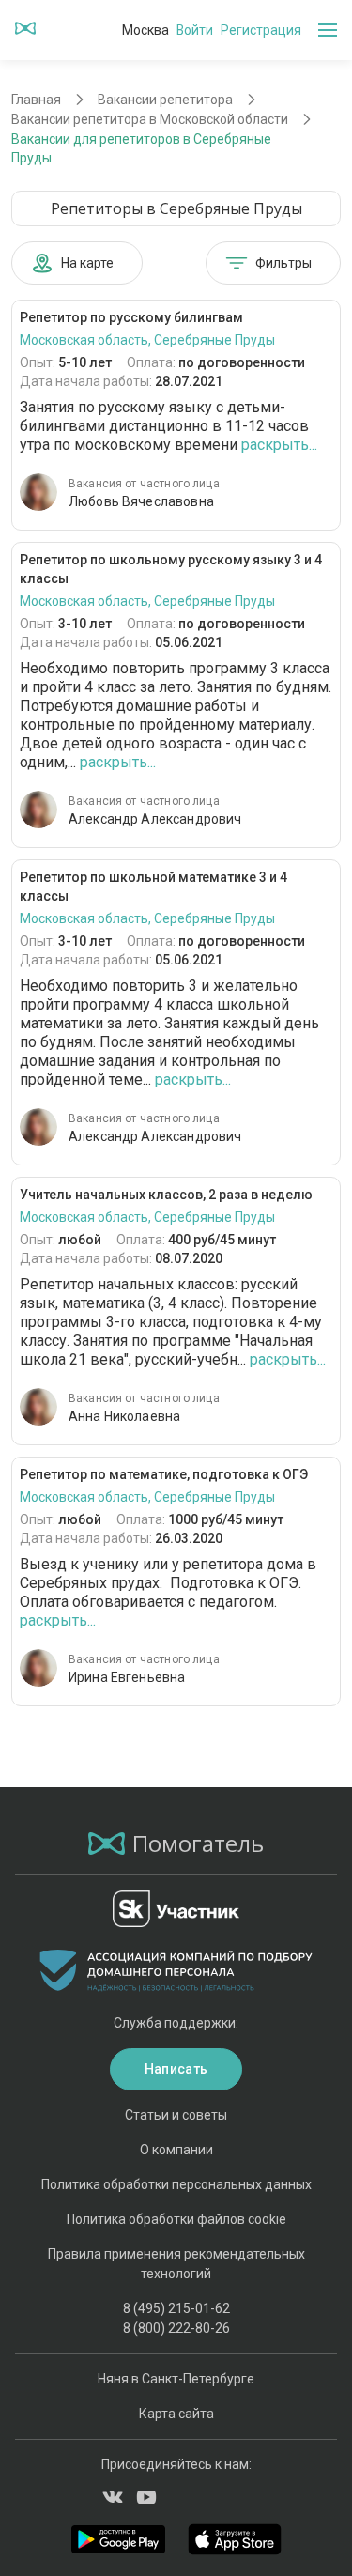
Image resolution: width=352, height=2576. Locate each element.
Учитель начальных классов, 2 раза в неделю (166, 1195)
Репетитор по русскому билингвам (131, 317)
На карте (87, 263)
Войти (195, 30)
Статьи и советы (176, 2115)
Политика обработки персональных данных (176, 2184)
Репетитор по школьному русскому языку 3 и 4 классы (171, 569)
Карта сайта (176, 2414)
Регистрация (261, 30)
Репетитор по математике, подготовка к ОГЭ (164, 1474)
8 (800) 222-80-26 (176, 2328)
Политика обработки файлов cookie (176, 2219)
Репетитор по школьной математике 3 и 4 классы (153, 887)
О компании (176, 2150)
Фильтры (283, 263)
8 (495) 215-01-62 (176, 2308)
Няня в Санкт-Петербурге (176, 2379)
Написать (176, 2069)
